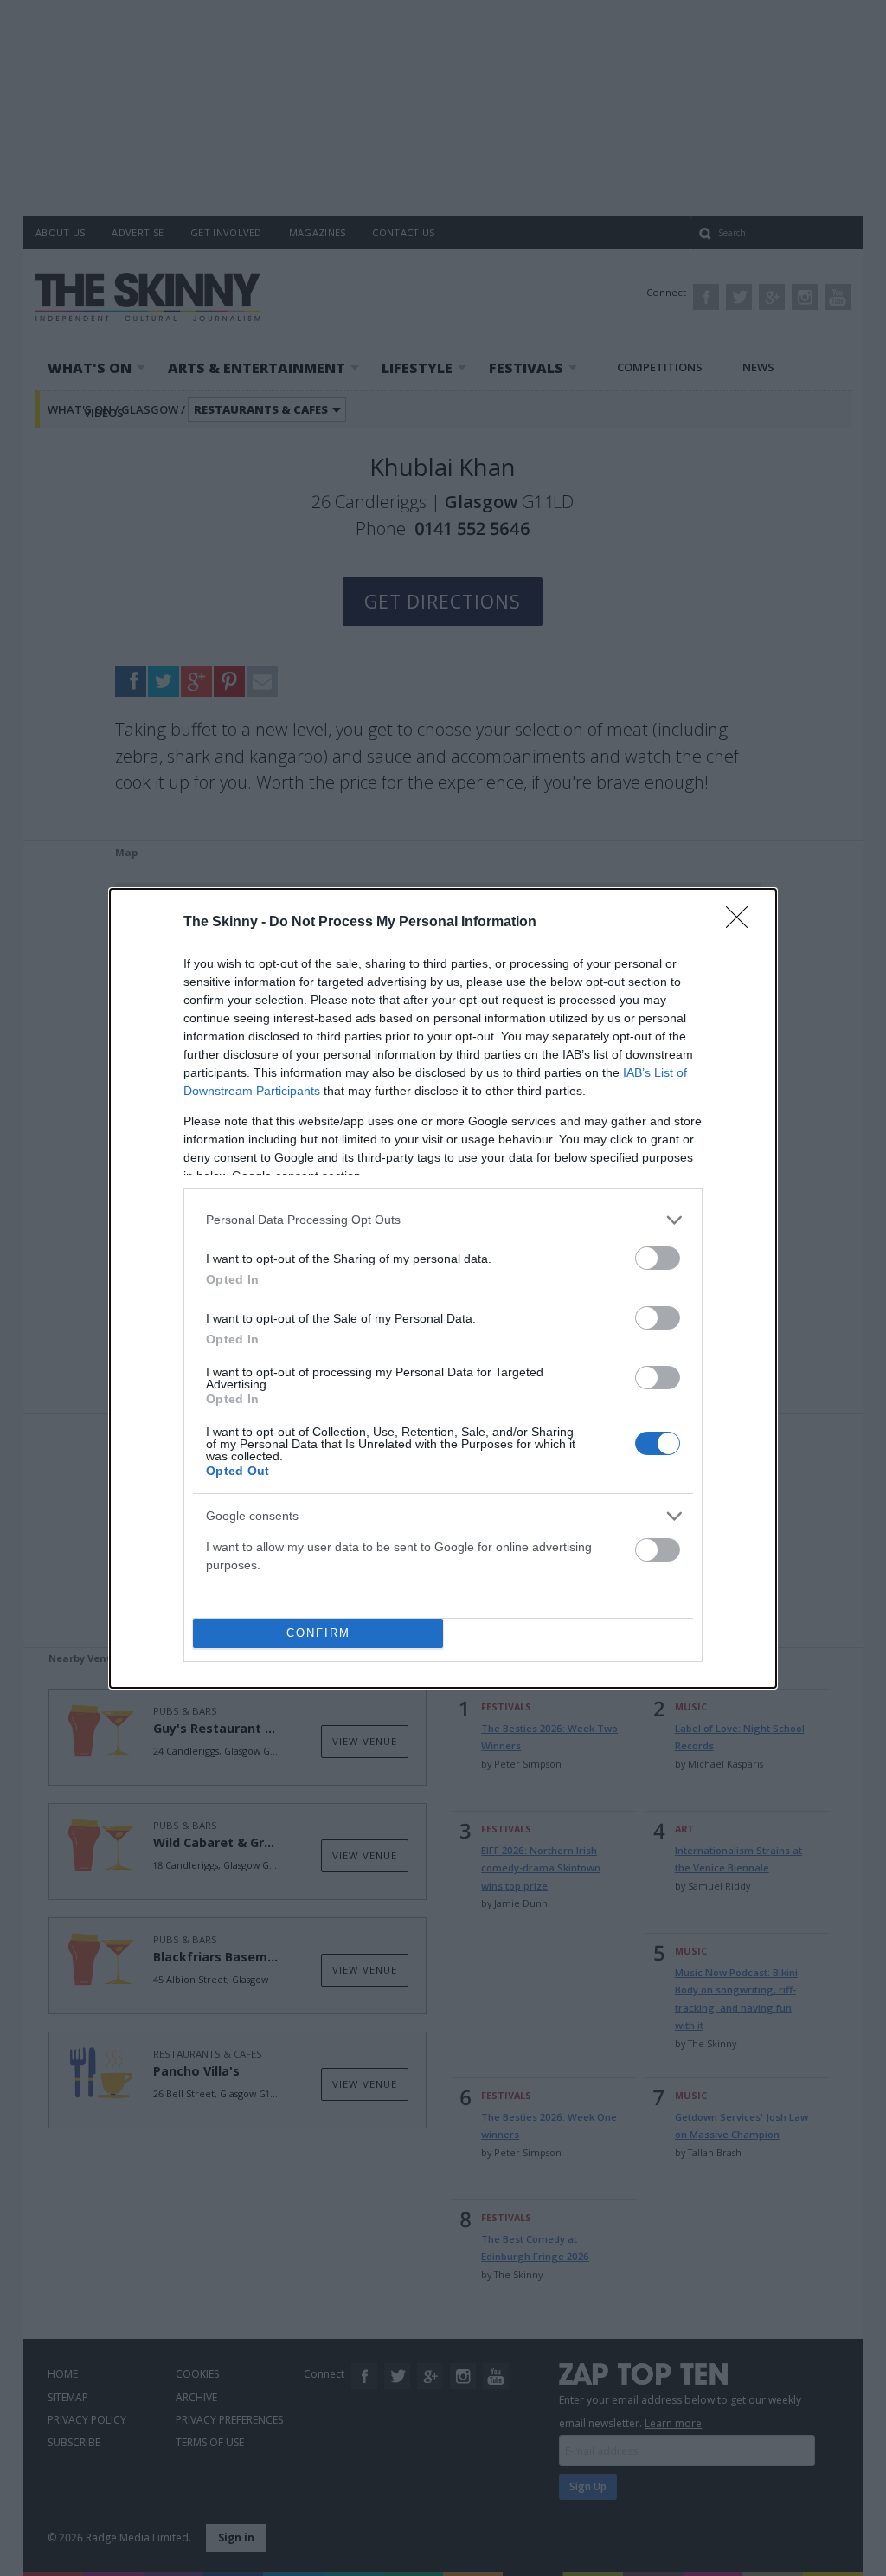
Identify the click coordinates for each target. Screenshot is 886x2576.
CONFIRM (318, 1633)
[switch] (658, 1258)
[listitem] (443, 1220)
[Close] (742, 923)
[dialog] (443, 1288)
